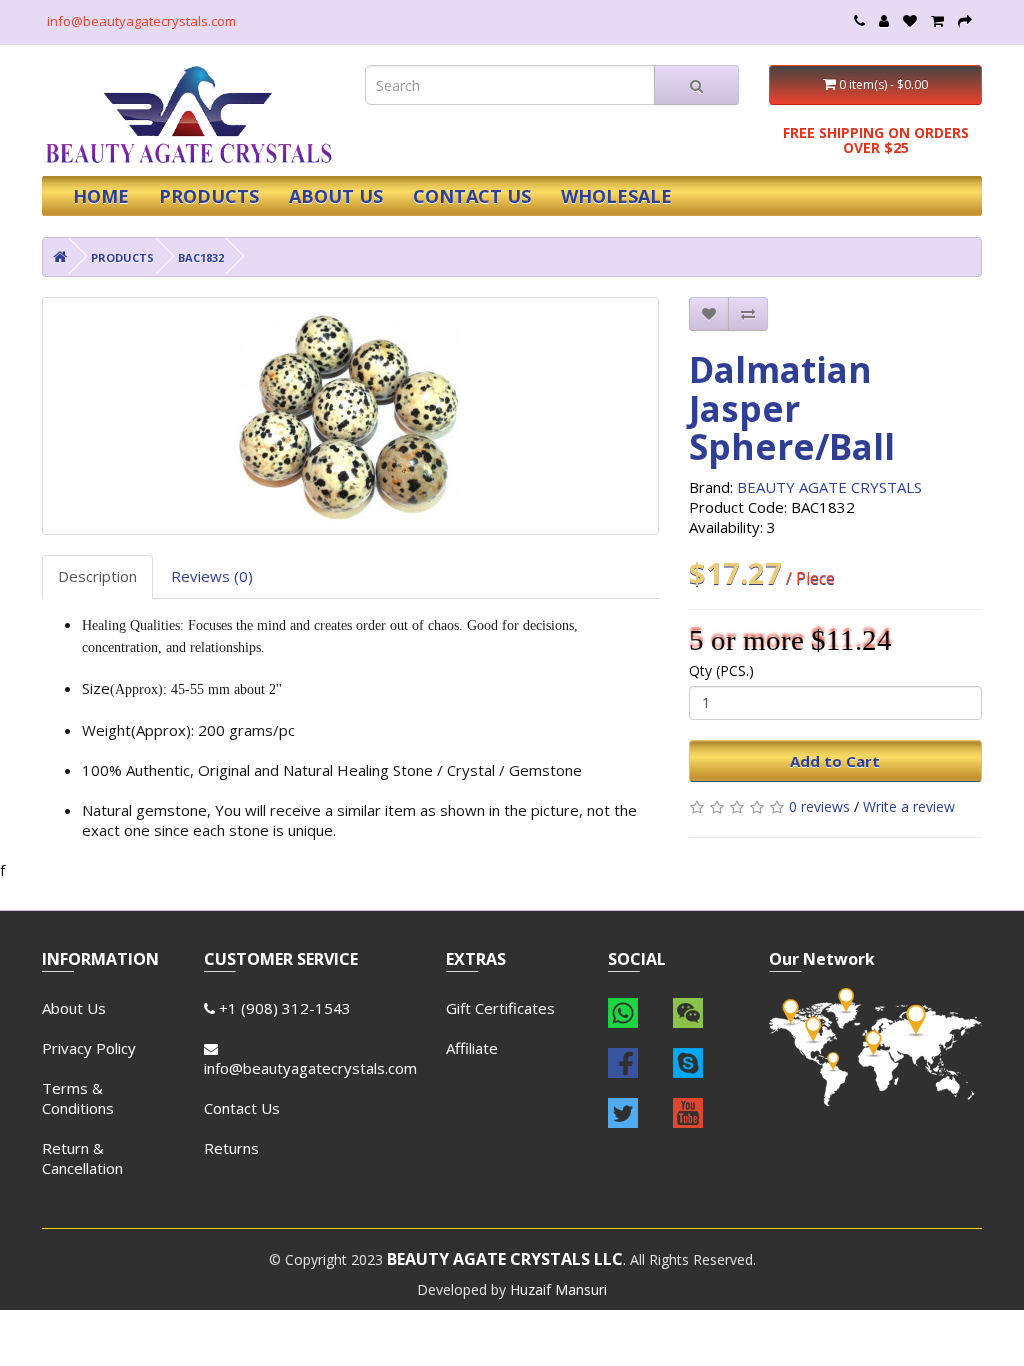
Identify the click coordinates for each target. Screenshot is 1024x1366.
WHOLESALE (616, 196)
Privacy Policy (89, 1048)
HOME (101, 196)
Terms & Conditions (78, 1098)
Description (97, 576)
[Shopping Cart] (937, 21)
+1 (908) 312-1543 (283, 1008)
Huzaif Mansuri (558, 1289)
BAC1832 (201, 257)
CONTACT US (472, 196)
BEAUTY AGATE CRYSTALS (829, 487)
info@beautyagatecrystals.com (141, 21)
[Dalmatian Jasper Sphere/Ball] (350, 416)
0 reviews (819, 806)
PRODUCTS (209, 196)
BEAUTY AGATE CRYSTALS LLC (505, 1259)
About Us (74, 1008)
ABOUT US (336, 196)
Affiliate (472, 1048)
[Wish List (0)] (910, 21)
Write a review (909, 806)
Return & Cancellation (82, 1158)
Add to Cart (835, 761)
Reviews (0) (212, 576)
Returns (231, 1148)
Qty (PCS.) (721, 670)
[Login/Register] (884, 21)
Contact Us (242, 1108)
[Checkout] (965, 21)
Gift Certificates (500, 1008)
